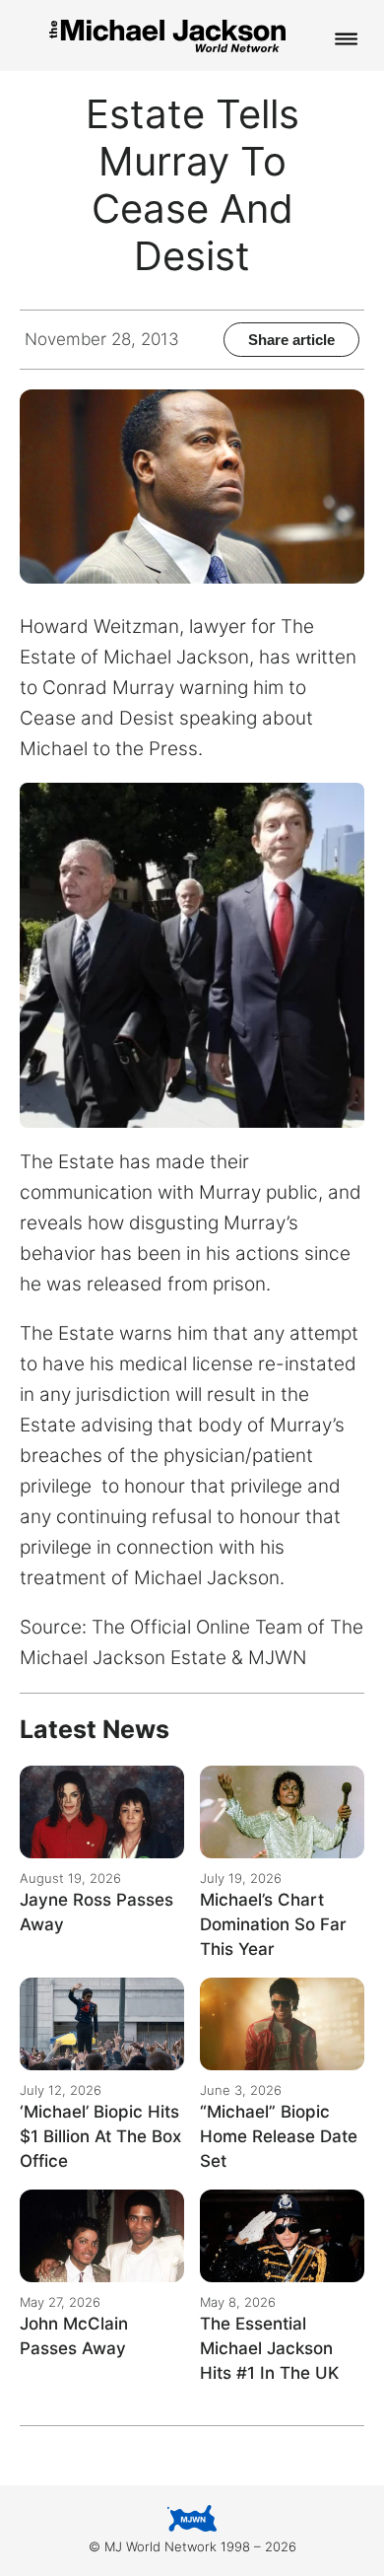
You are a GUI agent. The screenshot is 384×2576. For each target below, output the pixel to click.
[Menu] (347, 40)
